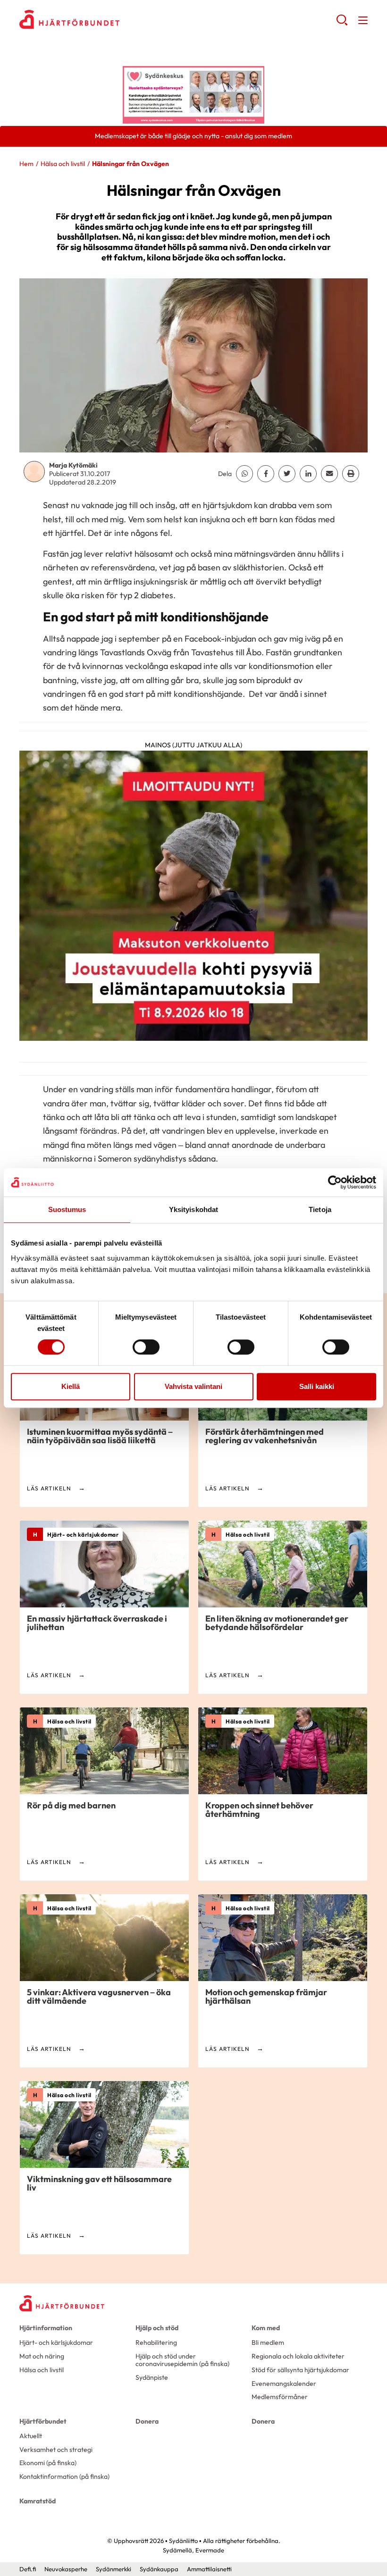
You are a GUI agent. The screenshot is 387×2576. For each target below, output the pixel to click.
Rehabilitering (156, 2342)
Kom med (266, 2328)
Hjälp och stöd (157, 2328)
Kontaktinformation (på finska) (64, 2476)
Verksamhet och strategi (56, 2450)
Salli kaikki (317, 1386)
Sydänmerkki (114, 2569)
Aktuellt (31, 2436)
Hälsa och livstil (63, 164)
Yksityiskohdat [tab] (193, 1209)
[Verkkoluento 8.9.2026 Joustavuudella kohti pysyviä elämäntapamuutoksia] (193, 899)
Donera (147, 2421)
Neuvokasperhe (66, 2569)
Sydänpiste (152, 2377)
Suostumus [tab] (67, 1209)
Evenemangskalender (284, 2384)
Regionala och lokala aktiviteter (298, 2356)
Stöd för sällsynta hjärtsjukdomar (300, 2370)
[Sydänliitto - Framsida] (62, 2303)
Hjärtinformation (46, 2328)
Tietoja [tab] (320, 1209)
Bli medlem (268, 2342)
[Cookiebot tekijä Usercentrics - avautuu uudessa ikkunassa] (335, 1182)
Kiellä (71, 1386)
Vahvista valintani (193, 1386)
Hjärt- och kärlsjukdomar (56, 2342)
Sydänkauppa (159, 2569)
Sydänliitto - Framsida (95, 19)
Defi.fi (28, 2569)
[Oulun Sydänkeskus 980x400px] (193, 94)
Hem (26, 164)
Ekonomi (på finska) (48, 2463)
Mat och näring (42, 2356)
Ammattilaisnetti (209, 2569)
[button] (342, 24)
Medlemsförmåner (280, 2397)
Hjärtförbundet (43, 2421)
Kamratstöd (38, 2501)
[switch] (146, 1347)
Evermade (210, 2550)
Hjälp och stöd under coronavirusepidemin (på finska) (182, 2360)
